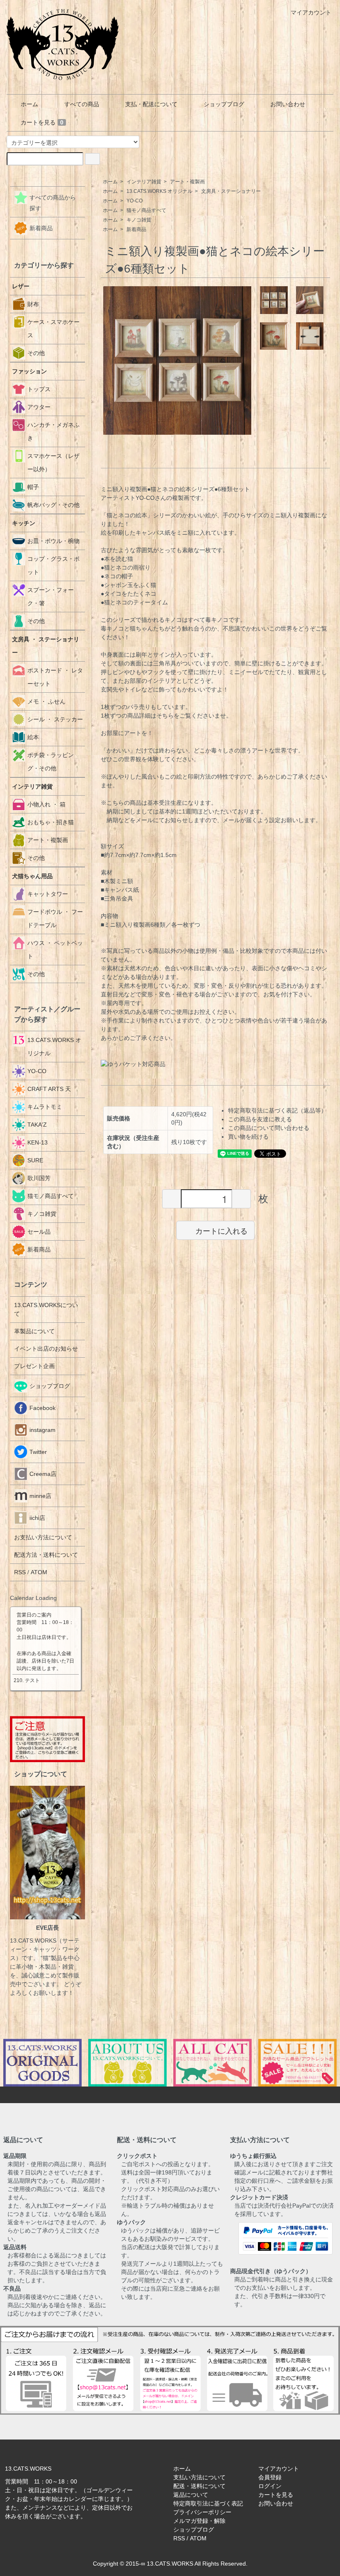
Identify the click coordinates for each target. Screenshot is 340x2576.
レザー (21, 286)
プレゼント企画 (34, 1366)
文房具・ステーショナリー (231, 191)
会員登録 (270, 2477)
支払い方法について (199, 2477)
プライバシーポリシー (202, 2512)
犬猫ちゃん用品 (32, 876)
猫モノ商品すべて (146, 210)
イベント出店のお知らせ (46, 1349)
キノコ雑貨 (139, 220)
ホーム (29, 104)
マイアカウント (311, 12)
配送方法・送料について (46, 1555)
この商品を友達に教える (260, 1119)
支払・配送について (151, 104)
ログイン (270, 2486)
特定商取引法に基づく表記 (208, 2503)
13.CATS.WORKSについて (46, 1309)
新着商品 (136, 229)
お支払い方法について (43, 1537)
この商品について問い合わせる (269, 1128)
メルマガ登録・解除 (199, 2521)
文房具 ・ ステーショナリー (46, 646)
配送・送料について (199, 2486)
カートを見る (42, 122)
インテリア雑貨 (144, 182)
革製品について (34, 1331)
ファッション (29, 371)
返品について (191, 2495)
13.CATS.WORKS (170, 2564)
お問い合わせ (288, 104)
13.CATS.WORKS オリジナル (159, 191)
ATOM (39, 1572)
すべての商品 (82, 104)
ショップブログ (224, 104)
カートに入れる (221, 1230)
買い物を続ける (248, 1137)
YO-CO (135, 201)
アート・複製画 (187, 182)
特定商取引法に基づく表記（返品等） (277, 1110)
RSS (20, 1572)
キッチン (24, 523)
